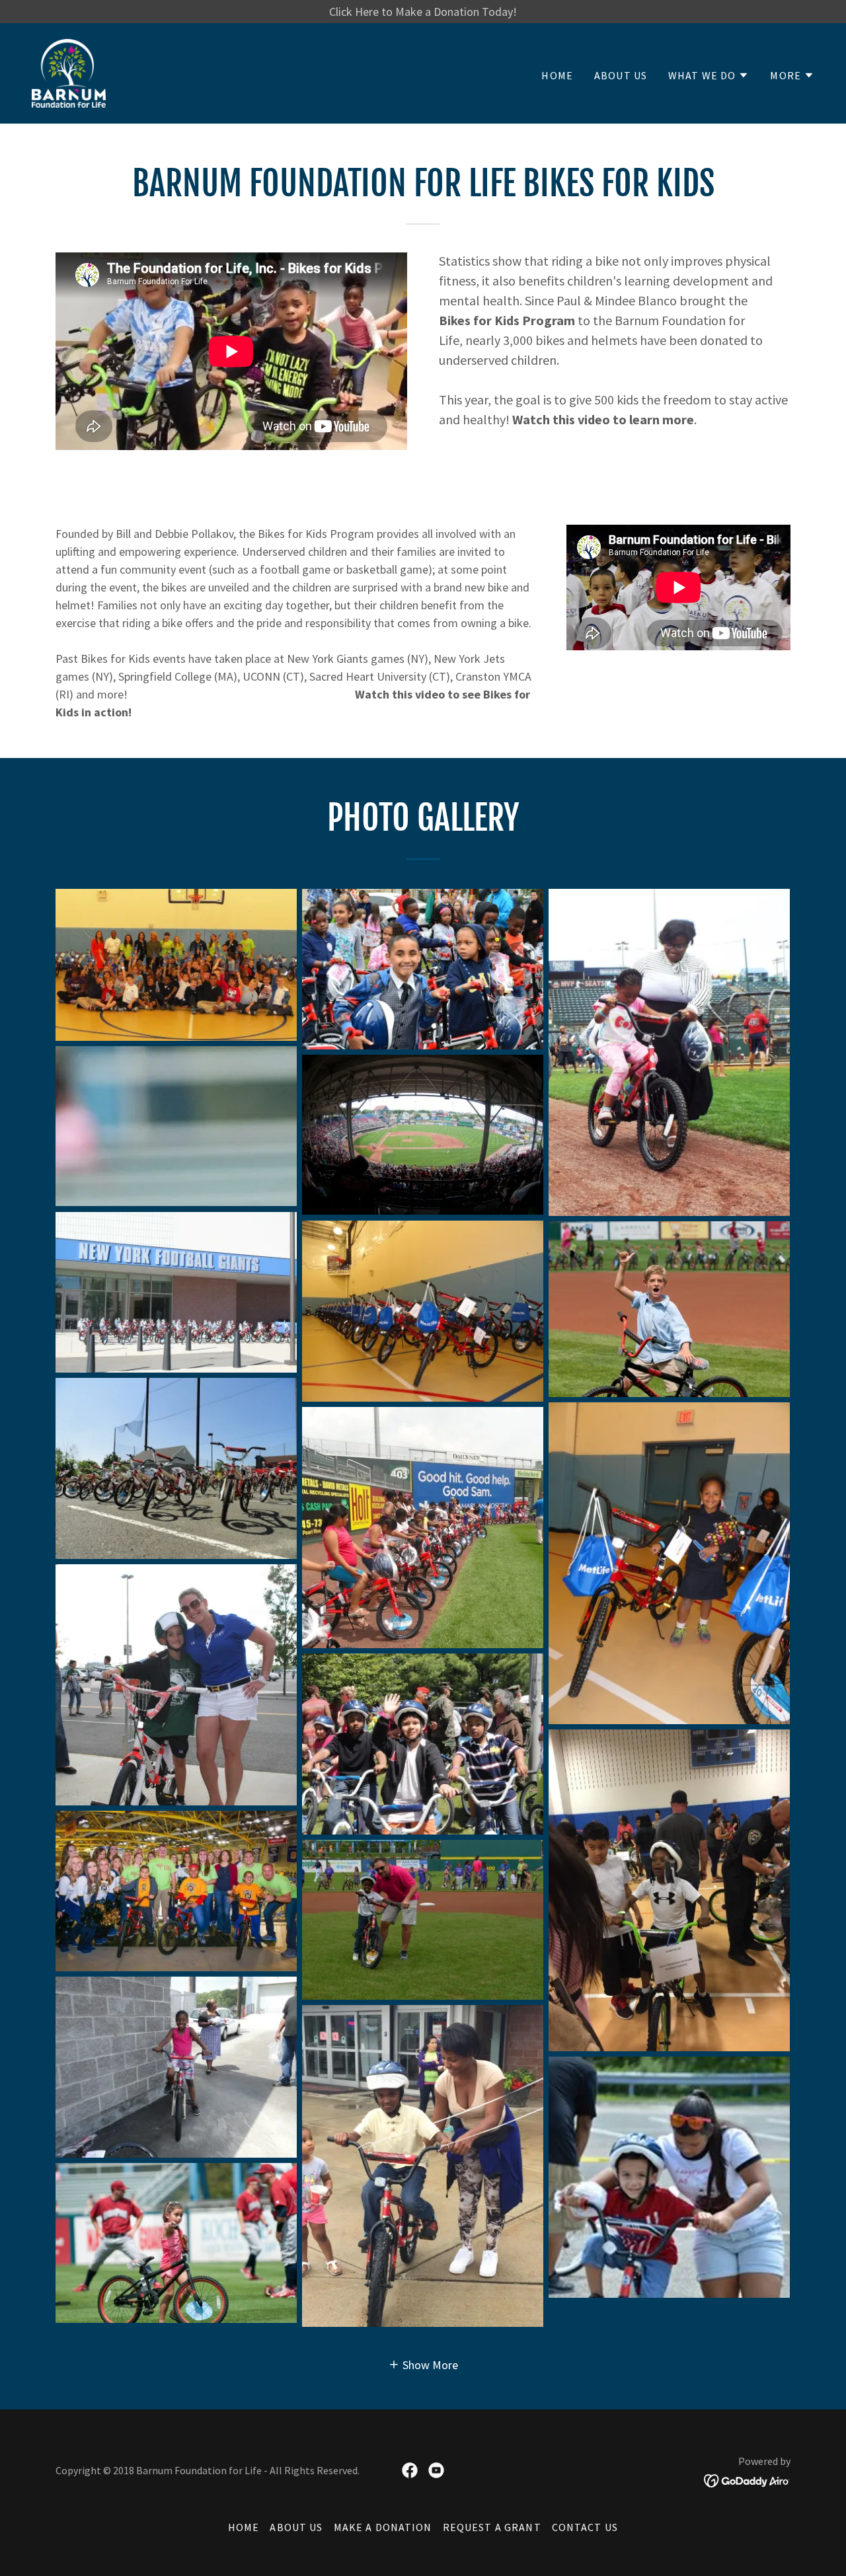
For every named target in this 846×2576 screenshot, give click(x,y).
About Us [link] (621, 75)
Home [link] (557, 75)
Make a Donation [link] (383, 2527)
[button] (709, 75)
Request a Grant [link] (492, 2527)
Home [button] (244, 2527)
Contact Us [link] (585, 2527)
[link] (69, 72)
